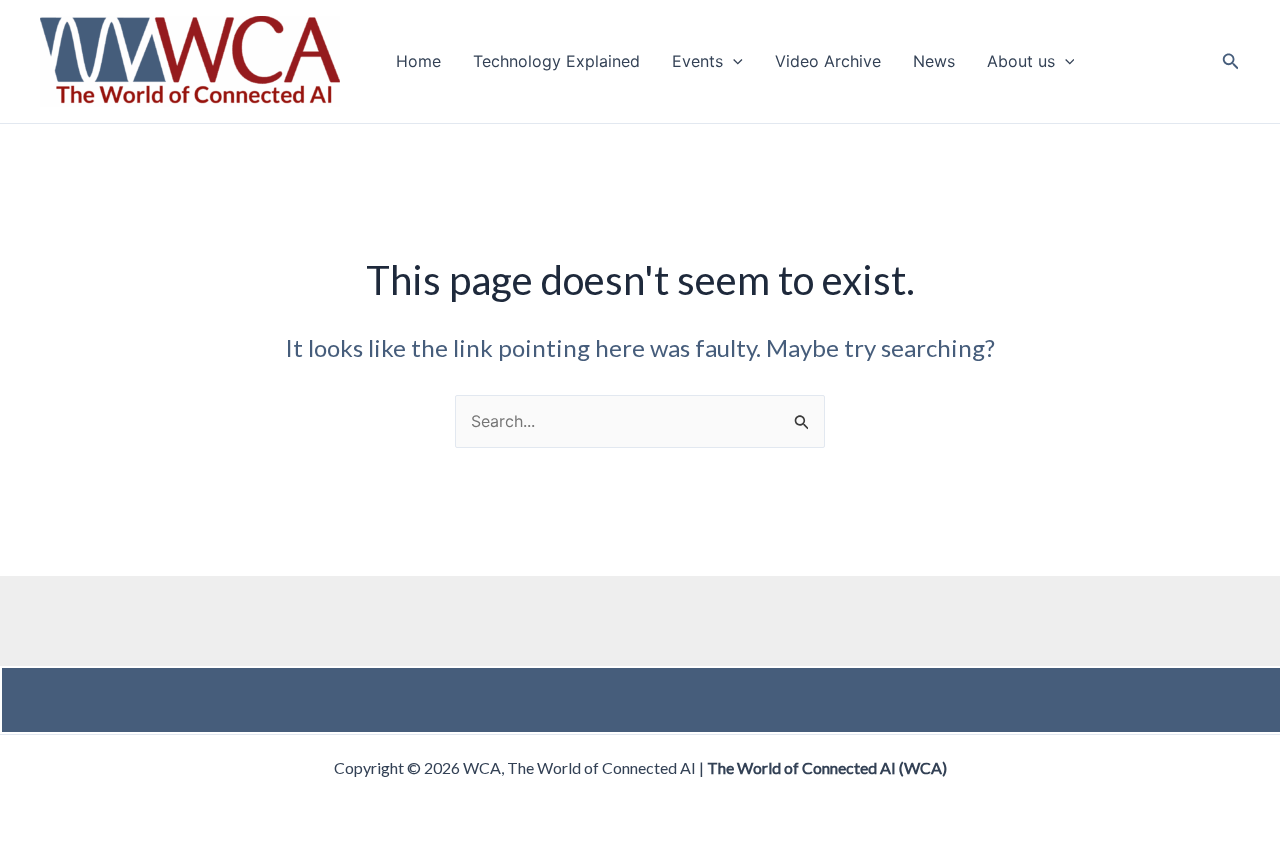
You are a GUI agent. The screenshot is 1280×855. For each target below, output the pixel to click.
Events (697, 62)
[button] (733, 62)
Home (418, 62)
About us (1021, 62)
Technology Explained (556, 62)
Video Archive (828, 62)
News (934, 62)
